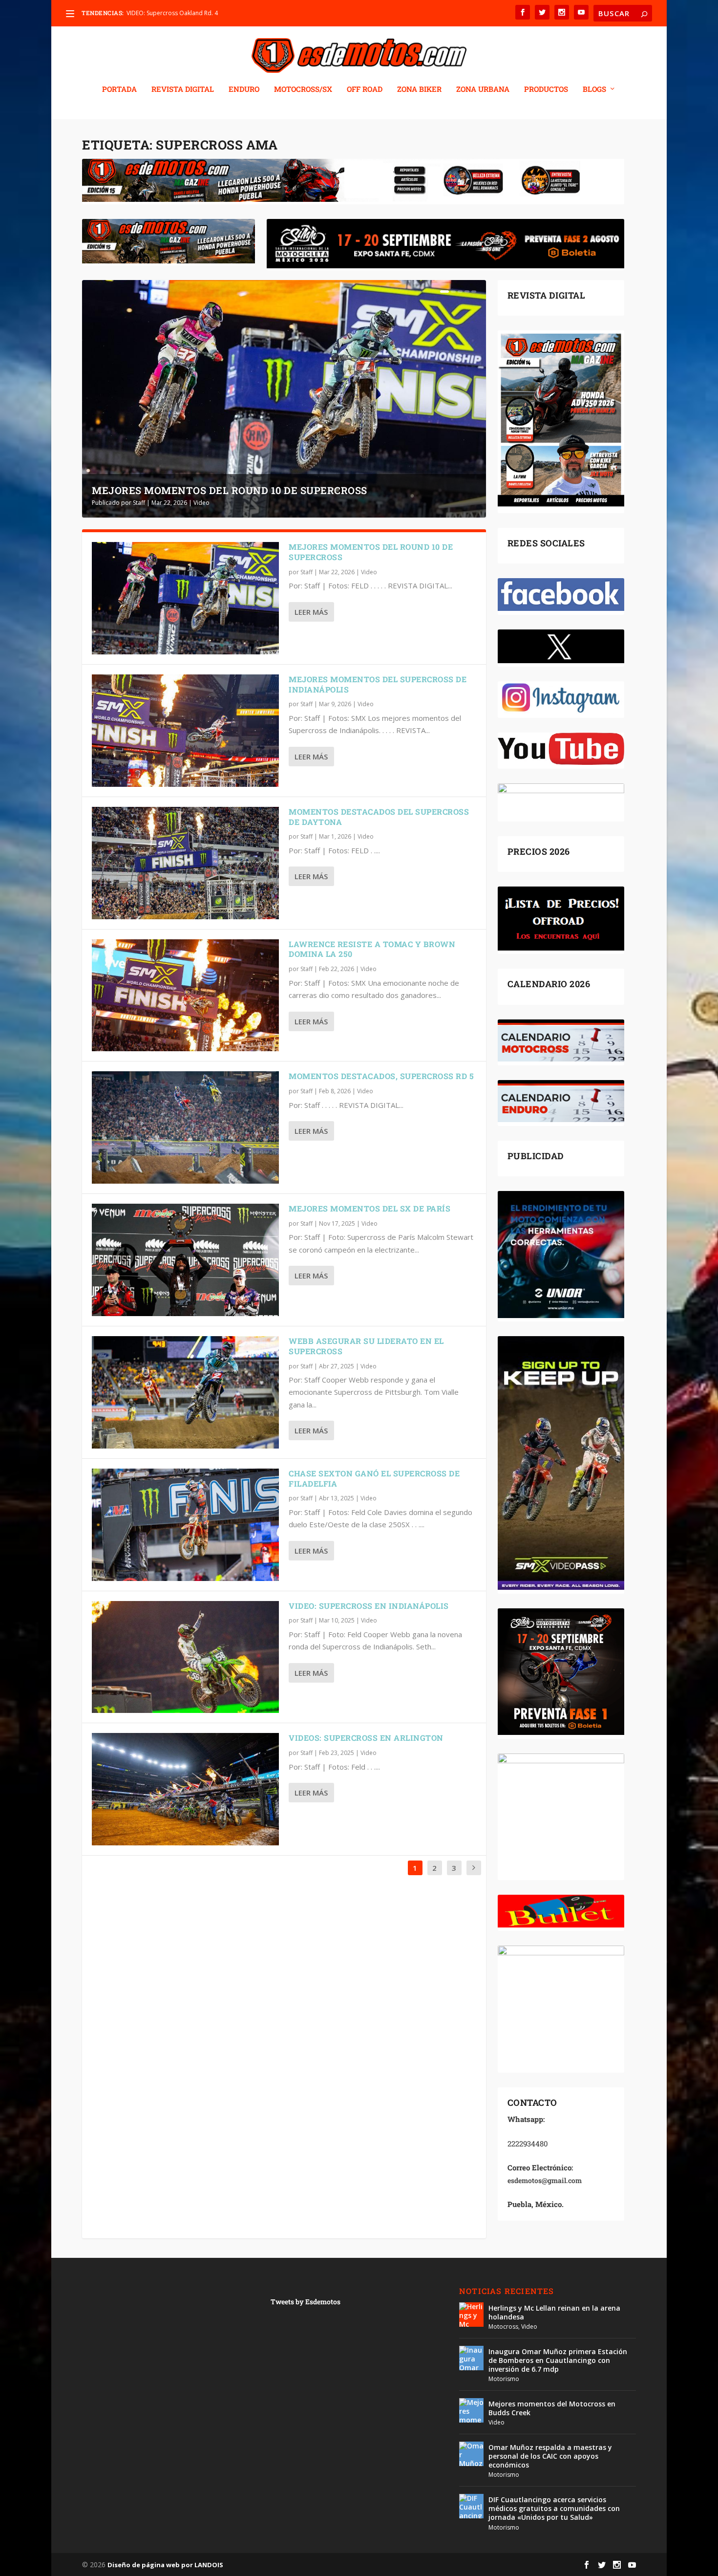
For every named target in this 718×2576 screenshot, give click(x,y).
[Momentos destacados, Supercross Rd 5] (185, 1127)
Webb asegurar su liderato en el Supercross (366, 1346)
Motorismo (504, 2379)
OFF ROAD (365, 89)
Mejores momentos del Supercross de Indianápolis (378, 684)
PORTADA (119, 89)
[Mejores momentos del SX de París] (185, 1260)
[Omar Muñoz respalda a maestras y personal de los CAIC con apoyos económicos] (471, 2454)
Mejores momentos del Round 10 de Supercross (230, 490)
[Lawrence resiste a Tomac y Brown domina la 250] (185, 996)
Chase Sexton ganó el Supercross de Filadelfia (374, 1478)
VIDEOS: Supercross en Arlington (366, 1738)
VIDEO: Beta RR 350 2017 (160, 13)
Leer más (311, 612)
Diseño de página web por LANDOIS (165, 2565)
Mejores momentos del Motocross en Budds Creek (552, 2408)
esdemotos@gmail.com (545, 2180)
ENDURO (244, 89)
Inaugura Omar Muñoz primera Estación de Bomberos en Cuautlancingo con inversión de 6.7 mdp (558, 2360)
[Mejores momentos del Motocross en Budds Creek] (471, 2410)
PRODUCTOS (546, 89)
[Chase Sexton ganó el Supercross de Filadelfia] (185, 1525)
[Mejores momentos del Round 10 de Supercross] (185, 598)
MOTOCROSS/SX (303, 89)
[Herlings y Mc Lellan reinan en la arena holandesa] (471, 2315)
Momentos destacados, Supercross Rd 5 (381, 1076)
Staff (139, 503)
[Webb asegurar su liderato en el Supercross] (185, 1392)
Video (201, 503)
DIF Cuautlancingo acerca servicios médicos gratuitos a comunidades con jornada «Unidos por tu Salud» (554, 2508)
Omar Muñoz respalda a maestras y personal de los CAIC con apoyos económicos (550, 2456)
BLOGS (594, 89)
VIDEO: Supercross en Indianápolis (369, 1606)
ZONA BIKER (419, 89)
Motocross (503, 2327)
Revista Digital (183, 89)
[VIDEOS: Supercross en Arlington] (185, 1789)
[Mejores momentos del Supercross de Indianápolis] (185, 731)
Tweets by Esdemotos (306, 2302)
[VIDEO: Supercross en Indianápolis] (185, 1657)
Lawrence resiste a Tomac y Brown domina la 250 (372, 949)
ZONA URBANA (483, 89)
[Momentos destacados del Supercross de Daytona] (185, 863)
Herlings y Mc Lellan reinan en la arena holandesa (554, 2312)
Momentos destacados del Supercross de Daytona (379, 817)
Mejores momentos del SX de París (370, 1208)
